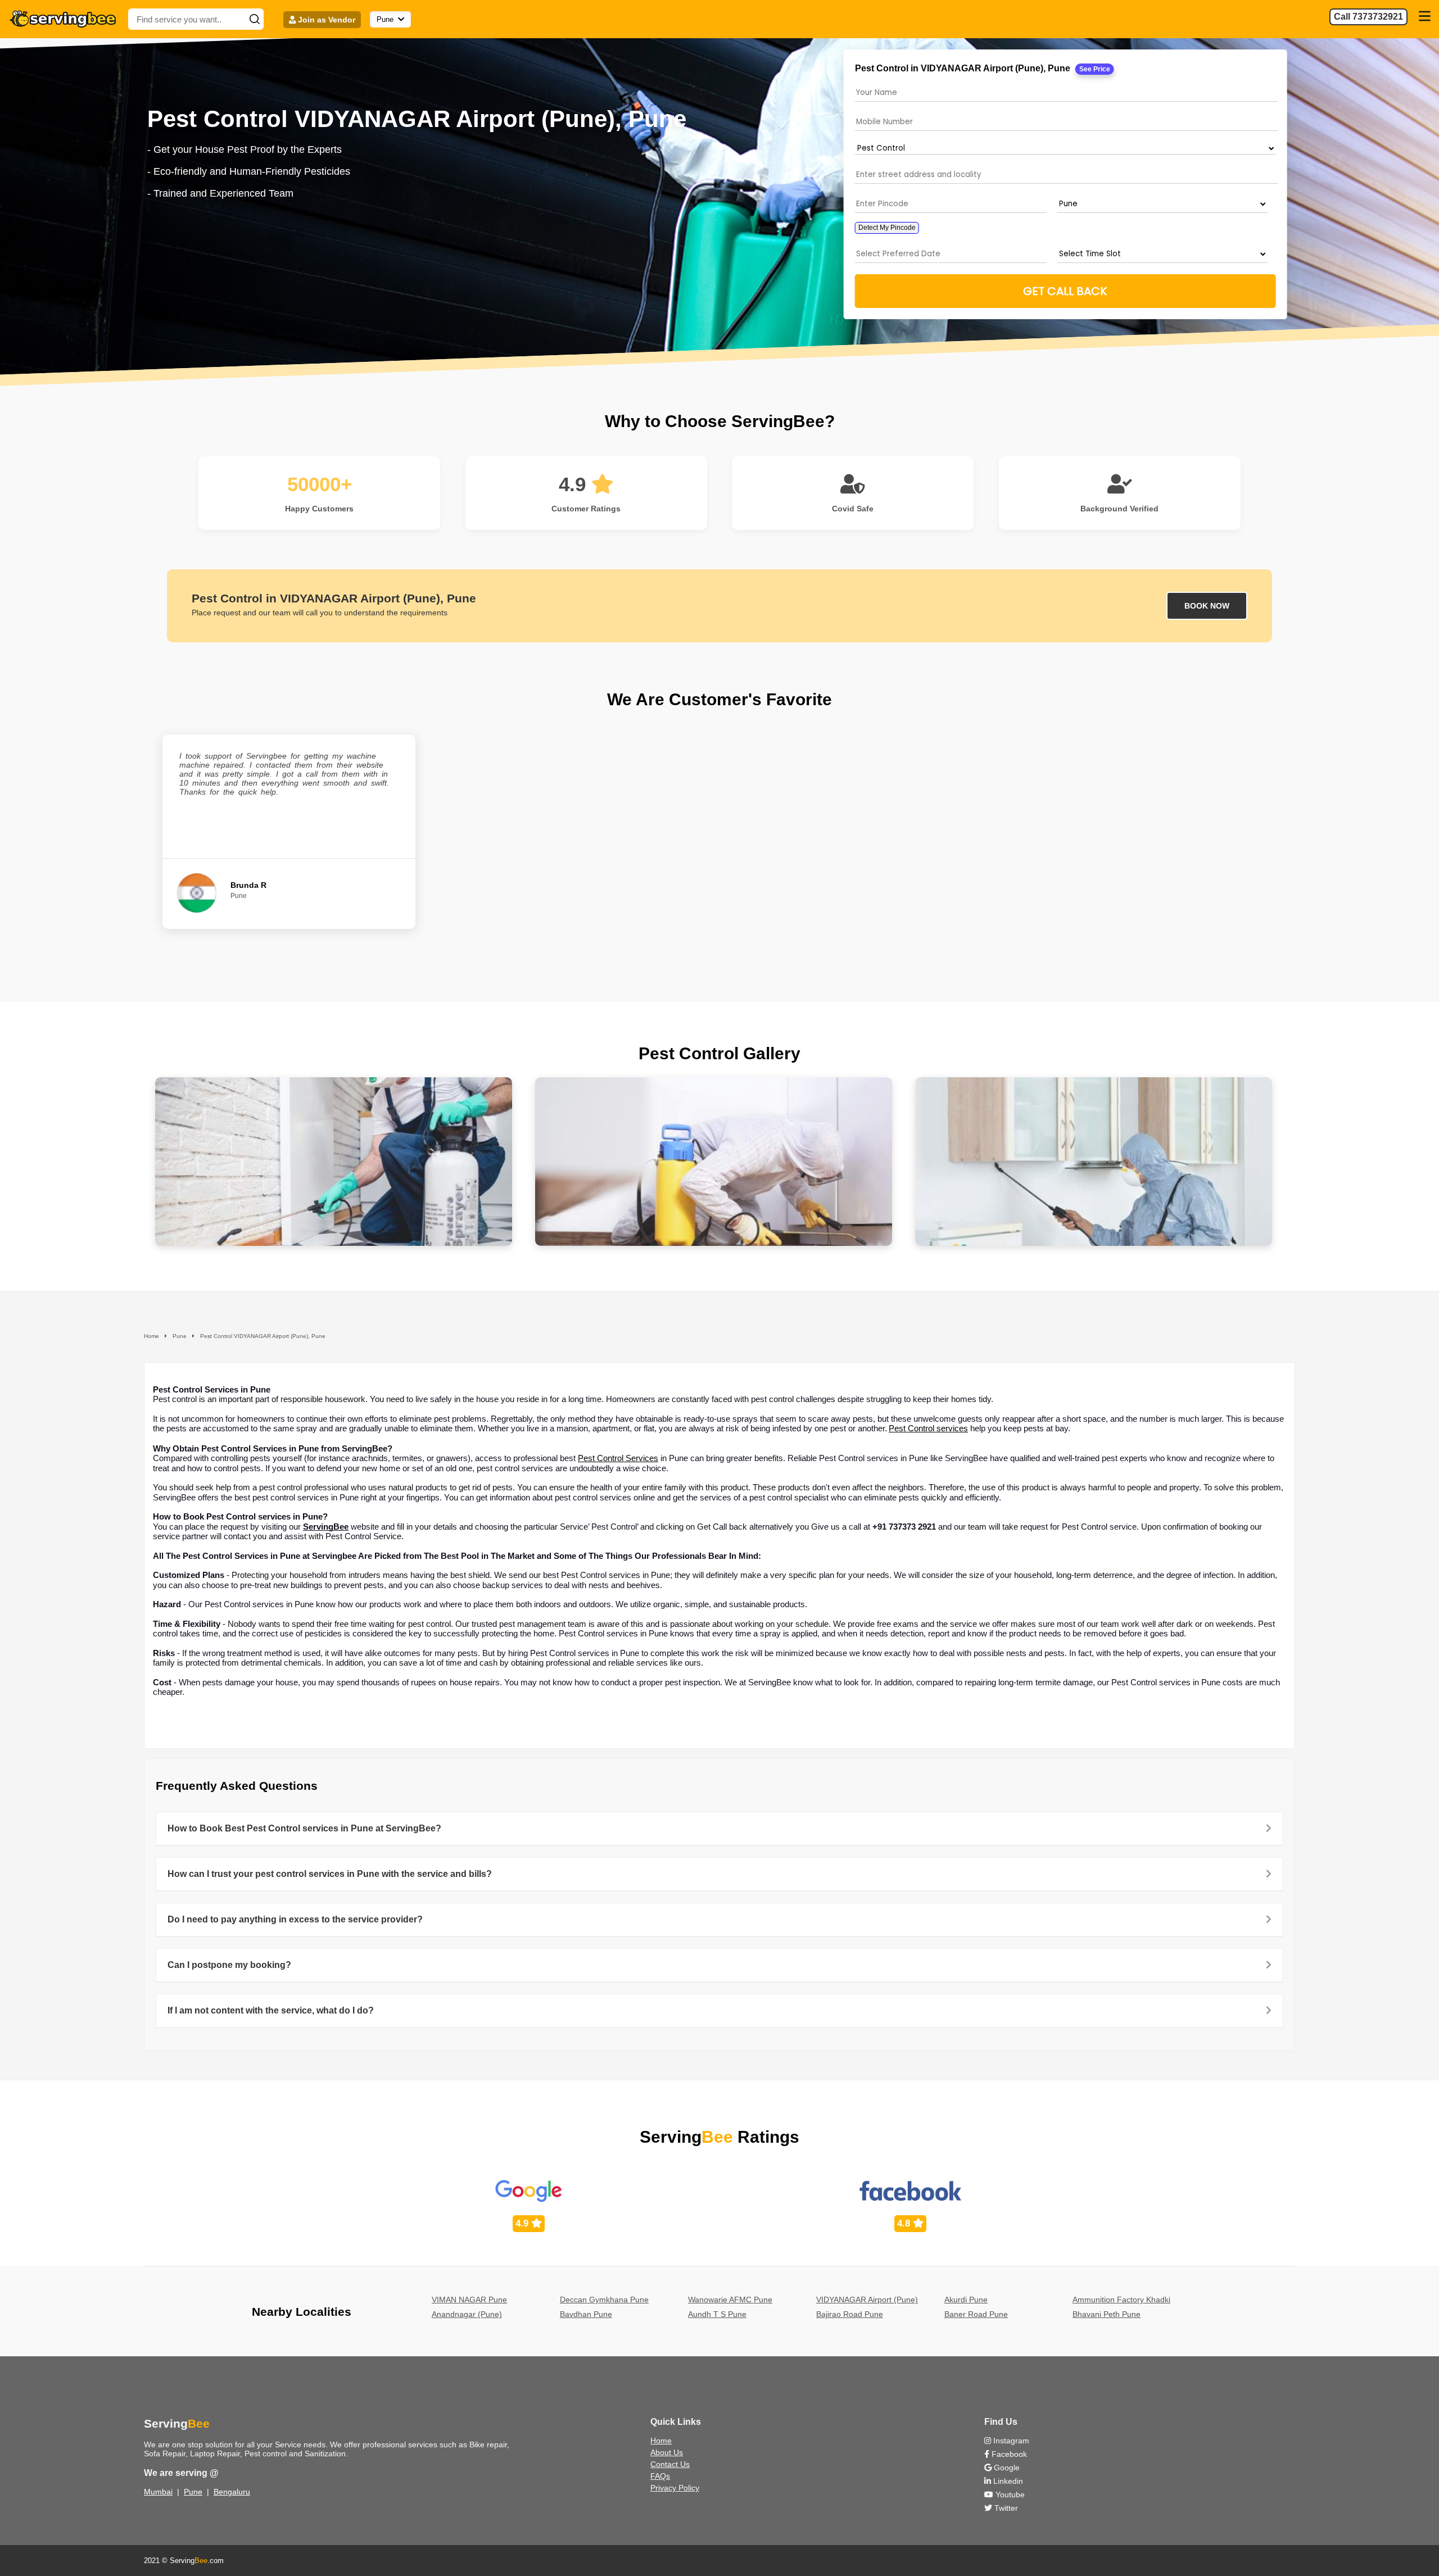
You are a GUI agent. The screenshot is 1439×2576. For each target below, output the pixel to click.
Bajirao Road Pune (850, 2314)
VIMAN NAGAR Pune (469, 2300)
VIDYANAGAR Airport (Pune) (867, 2300)
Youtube (1009, 2495)
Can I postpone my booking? (229, 1965)
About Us (667, 2452)
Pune (193, 2492)
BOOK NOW (1207, 606)
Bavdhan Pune (586, 2314)
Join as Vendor (325, 20)
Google (1006, 2468)
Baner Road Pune (976, 2314)
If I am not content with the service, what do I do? (271, 2010)
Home (661, 2441)
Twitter (1005, 2508)
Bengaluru (232, 2492)
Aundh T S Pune (717, 2314)
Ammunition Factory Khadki (1121, 2300)
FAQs (660, 2476)
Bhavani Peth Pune (1107, 2314)
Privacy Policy (675, 2488)
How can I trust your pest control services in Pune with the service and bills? (330, 1874)
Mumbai (158, 2492)
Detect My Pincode (886, 228)
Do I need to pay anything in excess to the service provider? (295, 1919)
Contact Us (670, 2464)
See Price (1094, 69)
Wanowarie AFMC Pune (730, 2300)
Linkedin (1007, 2481)
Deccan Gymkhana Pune (604, 2300)
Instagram (1010, 2441)
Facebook (1008, 2454)
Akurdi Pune (966, 2300)
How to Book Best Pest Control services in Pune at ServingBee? (304, 1828)
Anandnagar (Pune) (467, 2314)
